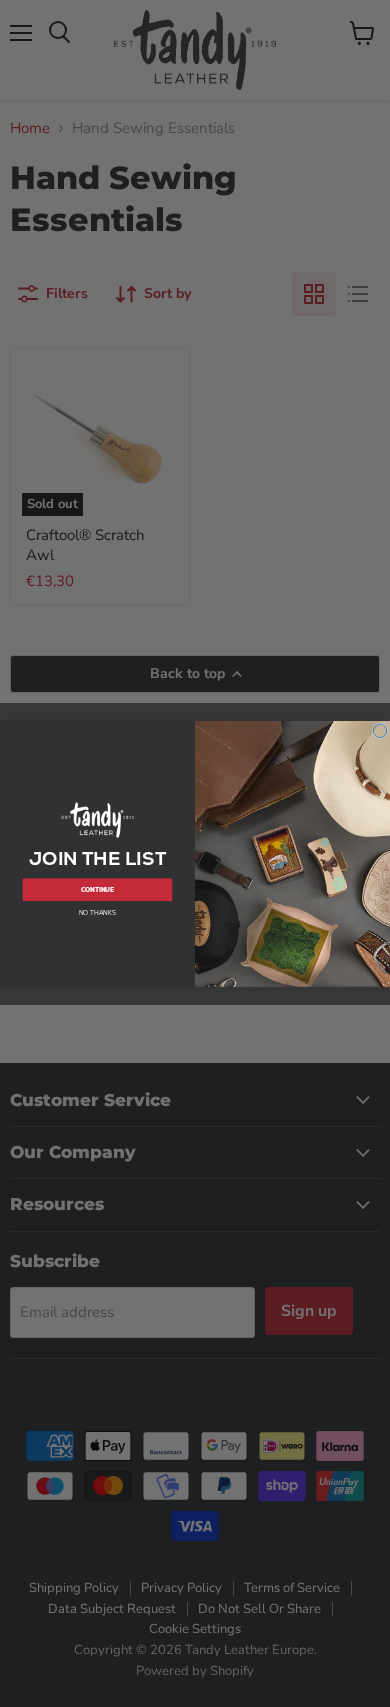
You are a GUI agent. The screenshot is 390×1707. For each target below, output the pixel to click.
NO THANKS (97, 912)
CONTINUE (98, 889)
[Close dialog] (380, 731)
